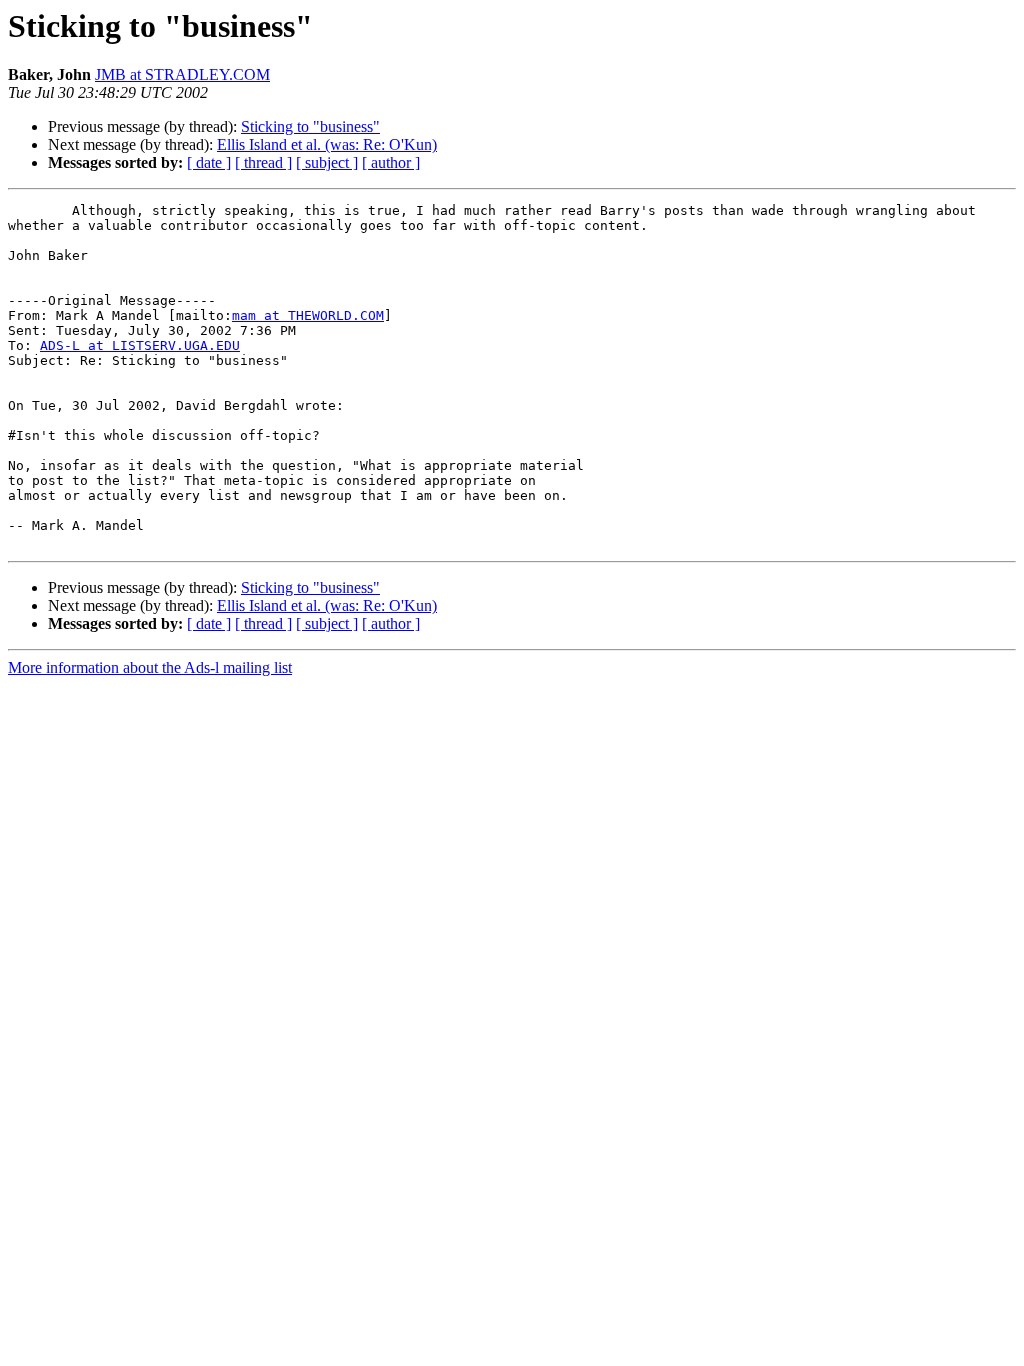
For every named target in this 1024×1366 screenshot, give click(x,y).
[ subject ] (327, 162)
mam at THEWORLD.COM (308, 315)
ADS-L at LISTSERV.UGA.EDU (140, 345)
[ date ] (209, 162)
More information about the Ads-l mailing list (150, 667)
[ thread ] (263, 162)
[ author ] (391, 162)
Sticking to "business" (310, 126)
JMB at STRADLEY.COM (182, 74)
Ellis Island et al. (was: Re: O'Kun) (327, 144)
